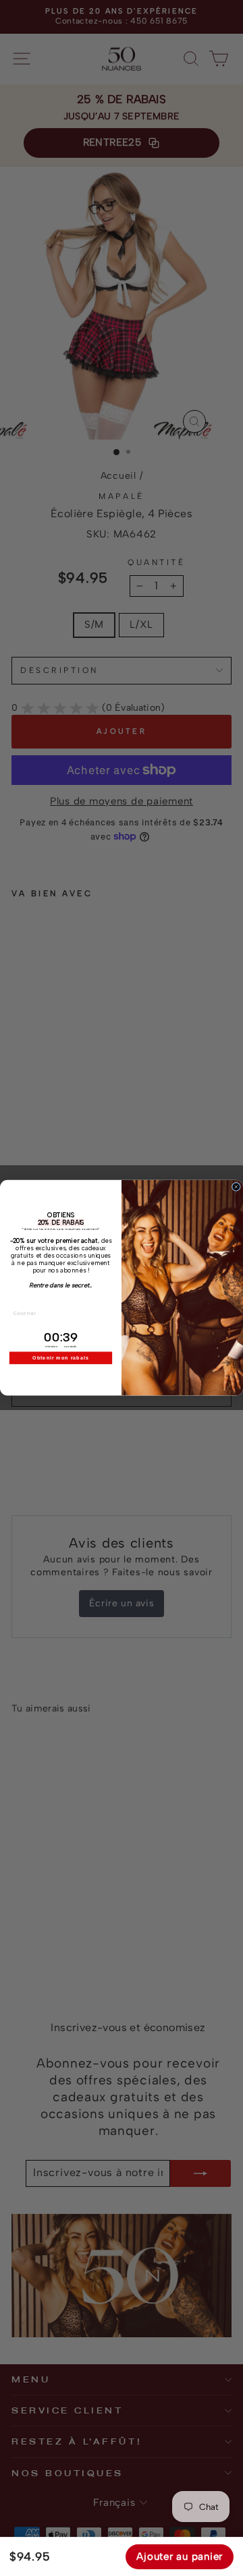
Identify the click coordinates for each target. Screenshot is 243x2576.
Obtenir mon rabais (61, 1358)
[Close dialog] (236, 1187)
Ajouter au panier (180, 2556)
